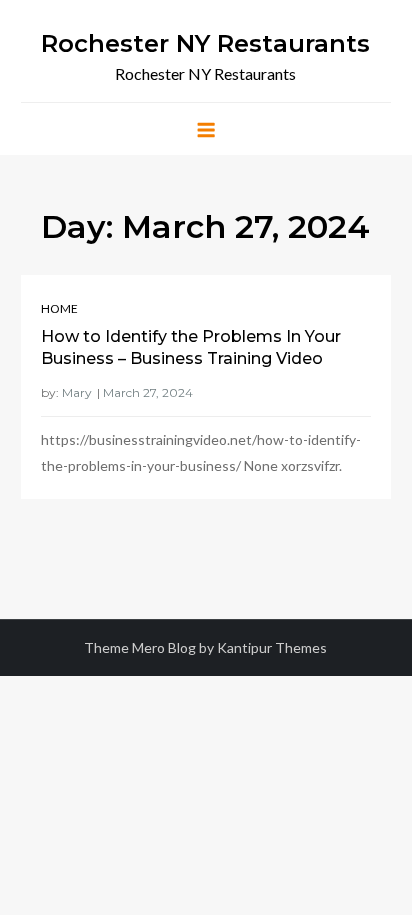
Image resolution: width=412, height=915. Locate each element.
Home (59, 308)
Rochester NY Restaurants (205, 43)
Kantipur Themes (272, 647)
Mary (77, 392)
